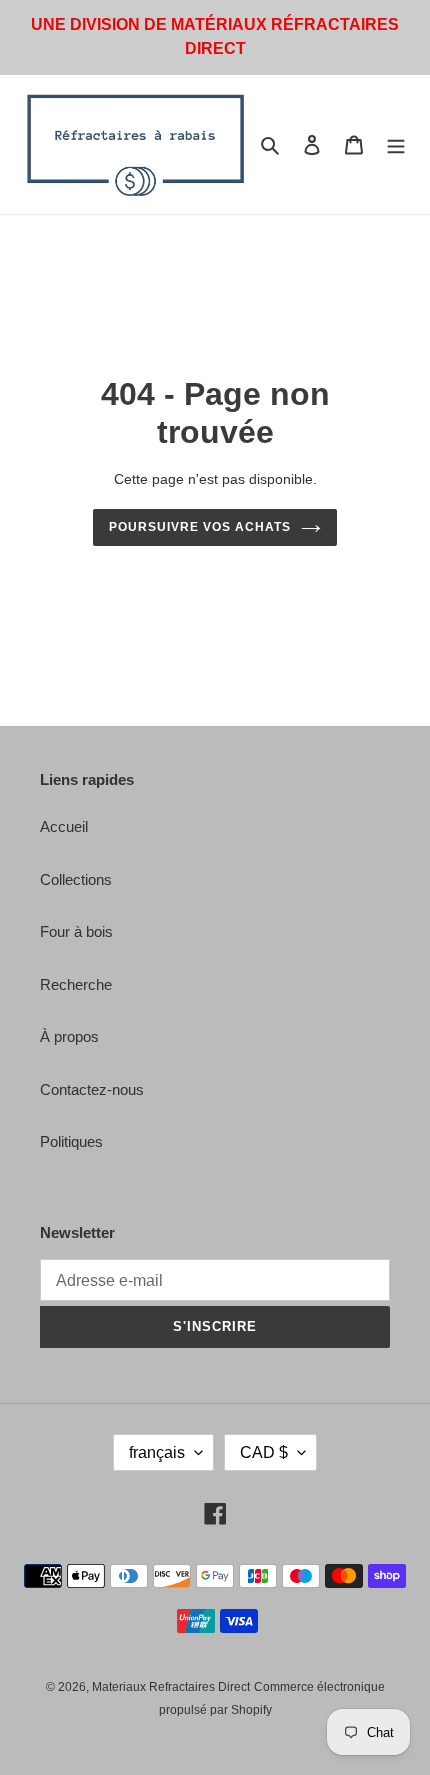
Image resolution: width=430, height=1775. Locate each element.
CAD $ (264, 1452)
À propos (69, 1036)
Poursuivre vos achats (199, 527)
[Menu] (396, 144)
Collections (76, 879)
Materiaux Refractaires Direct (171, 1687)
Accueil (64, 826)
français (157, 1452)
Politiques (71, 1141)
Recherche (76, 984)
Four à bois (76, 931)
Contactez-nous (92, 1089)
